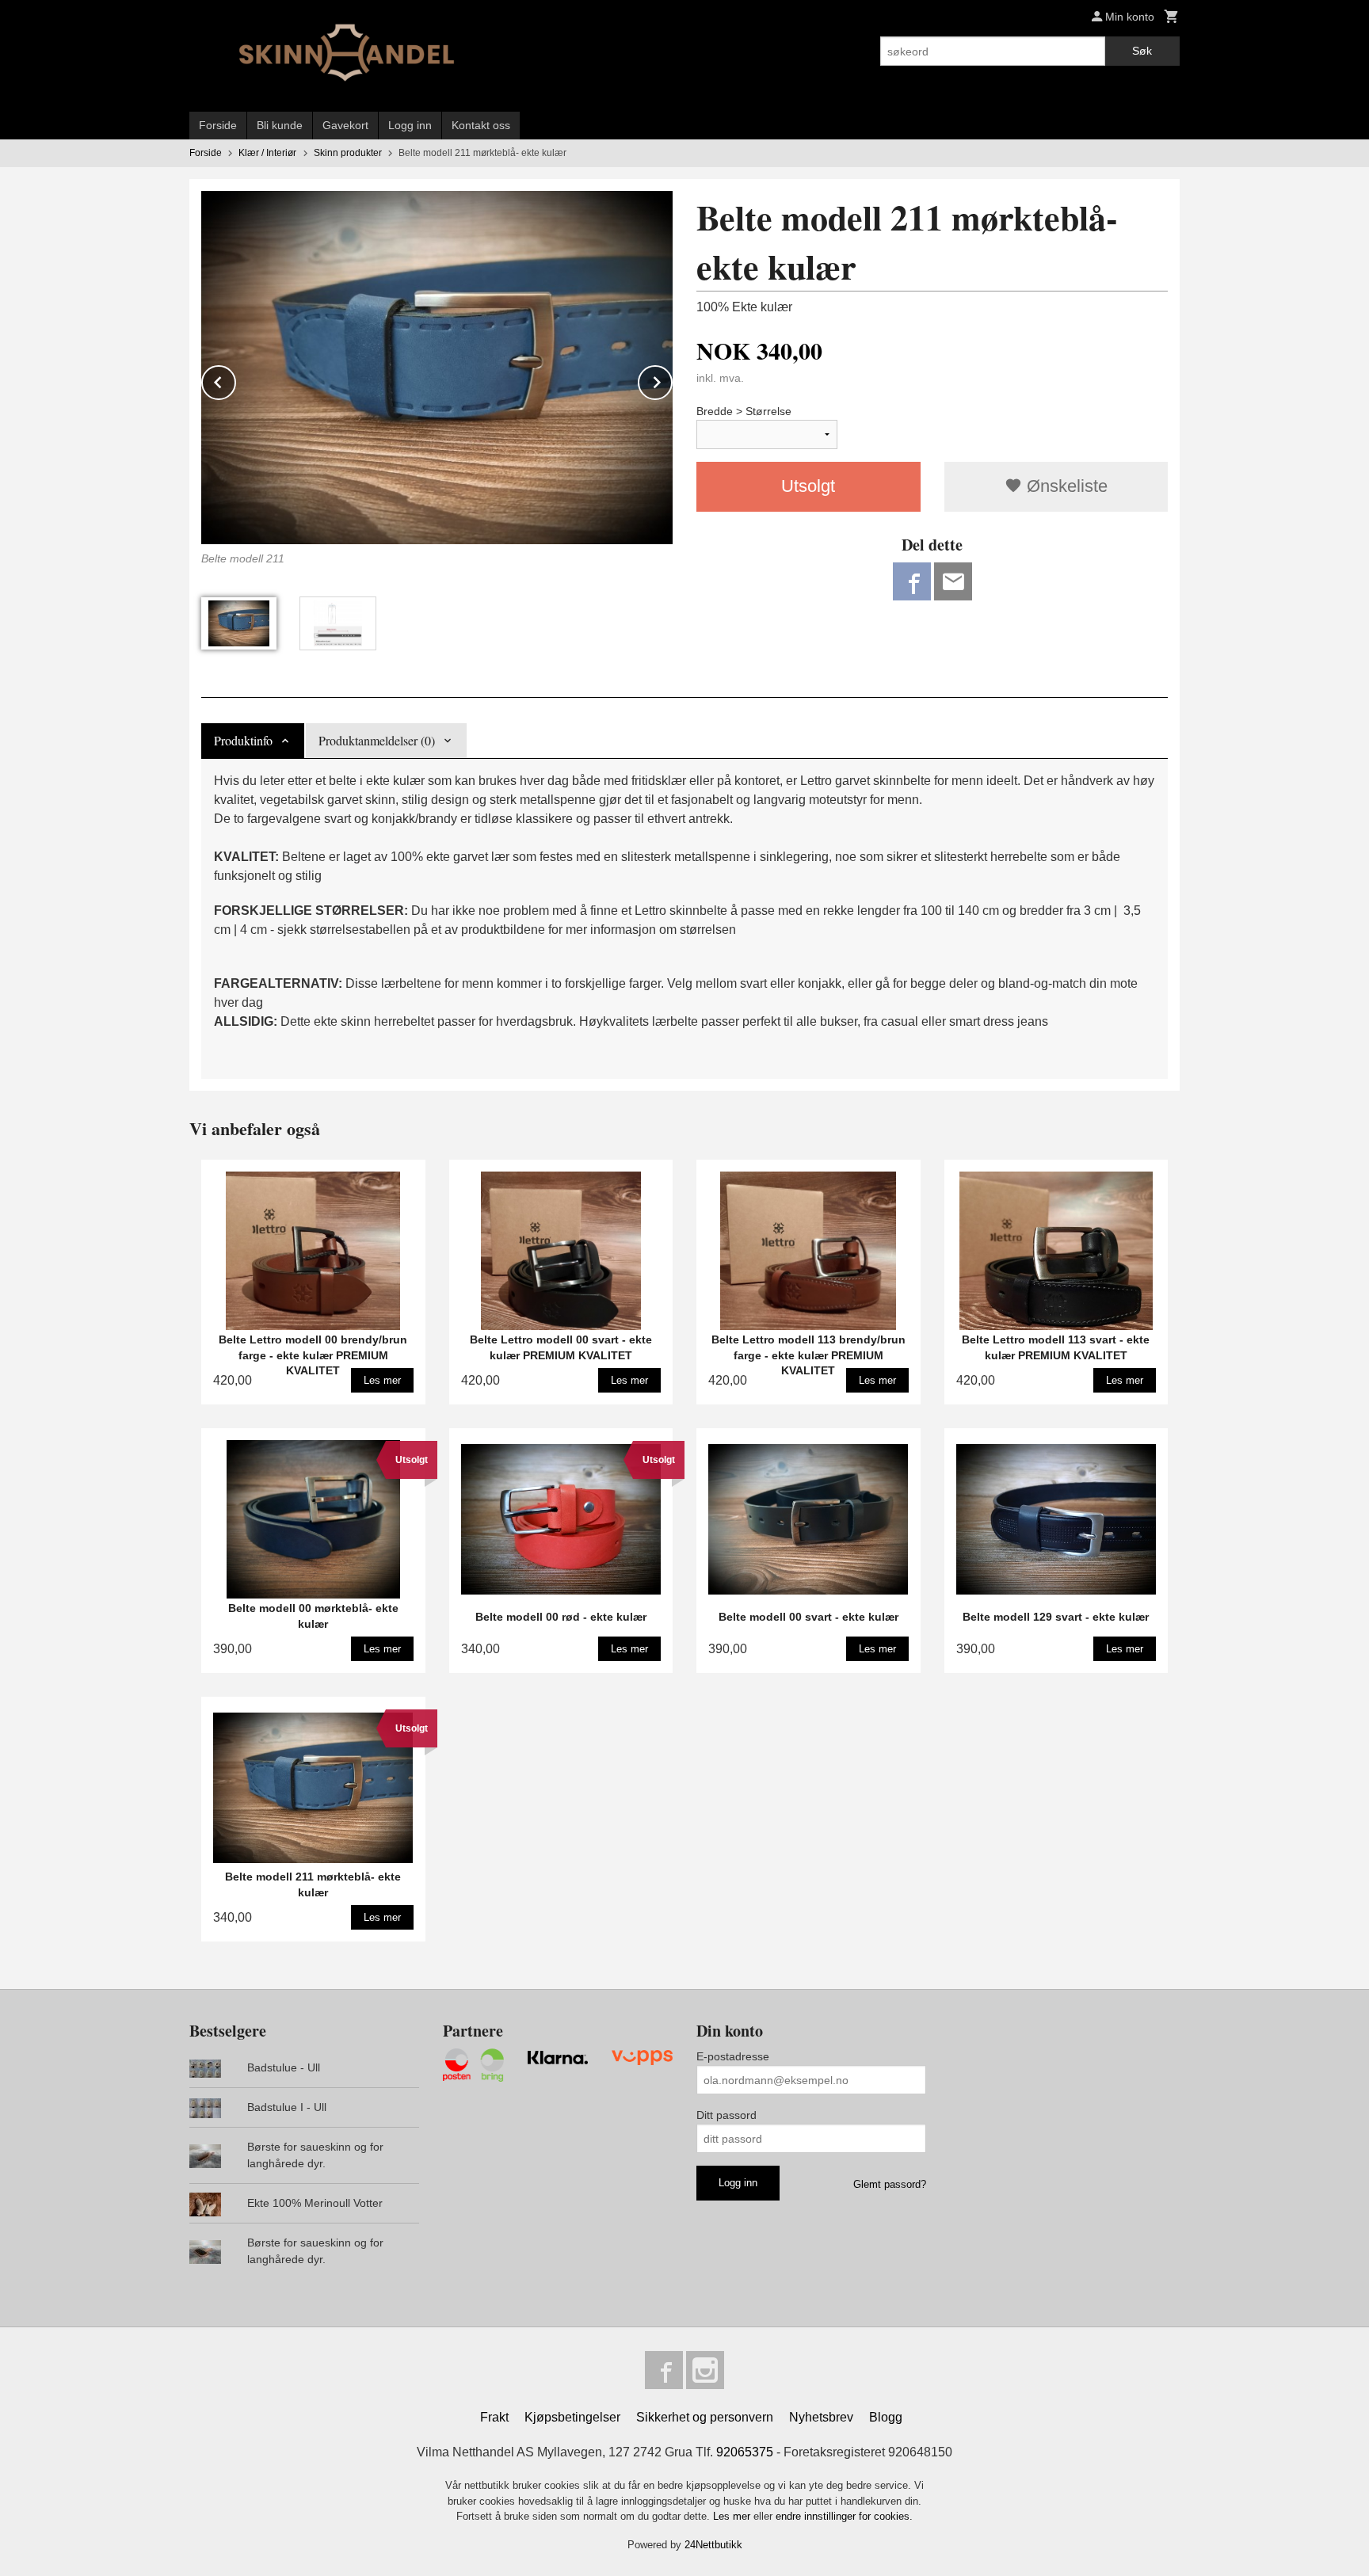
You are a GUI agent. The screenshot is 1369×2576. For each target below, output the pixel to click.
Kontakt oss (481, 125)
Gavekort (345, 125)
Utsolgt (808, 486)
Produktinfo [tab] (243, 740)
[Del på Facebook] (912, 581)
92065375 (745, 2452)
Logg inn (410, 125)
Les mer (733, 2516)
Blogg (886, 2417)
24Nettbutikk (713, 2545)
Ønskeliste (1065, 486)
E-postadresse (733, 2056)
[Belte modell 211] (437, 368)
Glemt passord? (890, 2184)
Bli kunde (280, 125)
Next (672, 380)
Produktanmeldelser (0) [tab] (377, 740)
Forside (218, 125)
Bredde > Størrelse (744, 411)
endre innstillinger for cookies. (844, 2516)
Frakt (494, 2417)
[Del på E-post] (953, 581)
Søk (1142, 51)
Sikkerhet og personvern (705, 2417)
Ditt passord (726, 2115)
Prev (235, 380)
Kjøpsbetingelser (572, 2417)
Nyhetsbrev (821, 2417)
